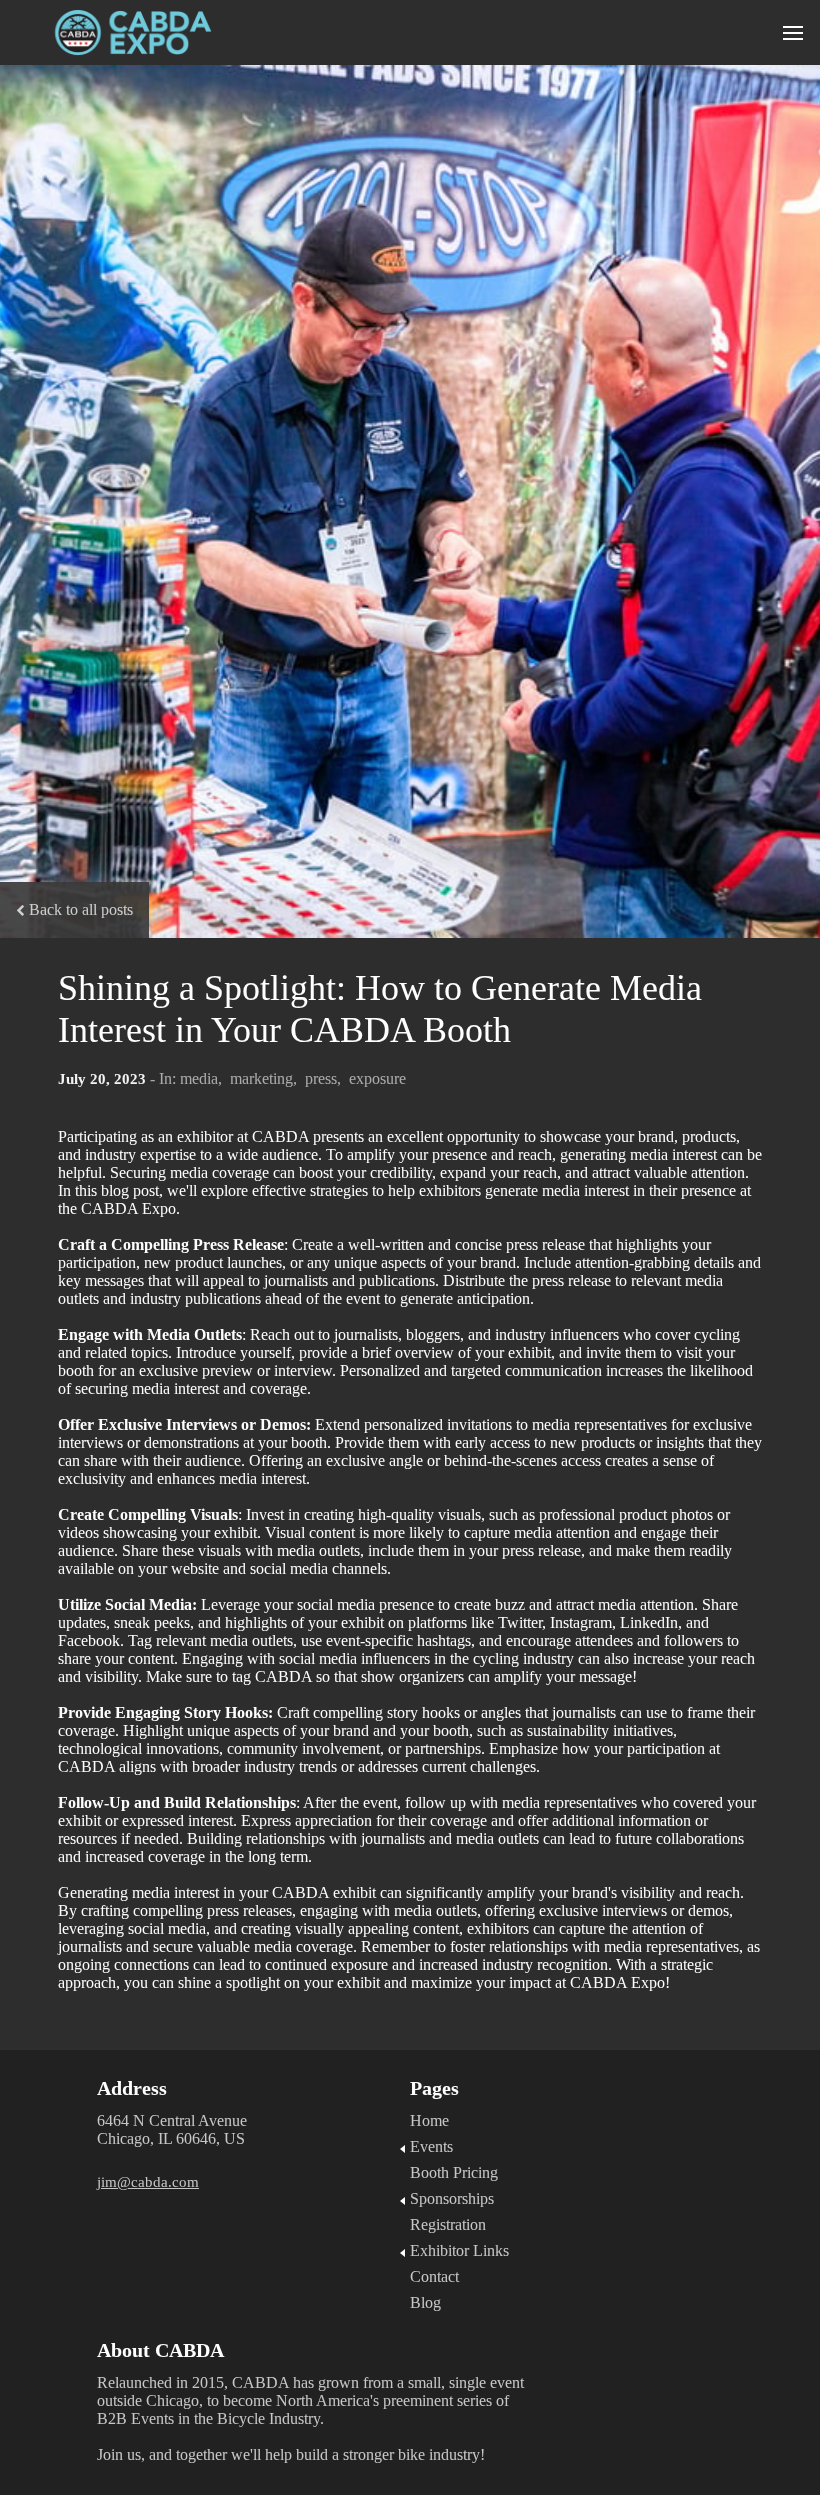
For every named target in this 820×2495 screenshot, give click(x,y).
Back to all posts (81, 909)
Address (132, 2088)
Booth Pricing (454, 2172)
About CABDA (163, 2350)
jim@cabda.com (148, 2182)
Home (429, 2120)
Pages (434, 2088)
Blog (425, 2302)
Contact (434, 2276)
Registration (448, 2224)
